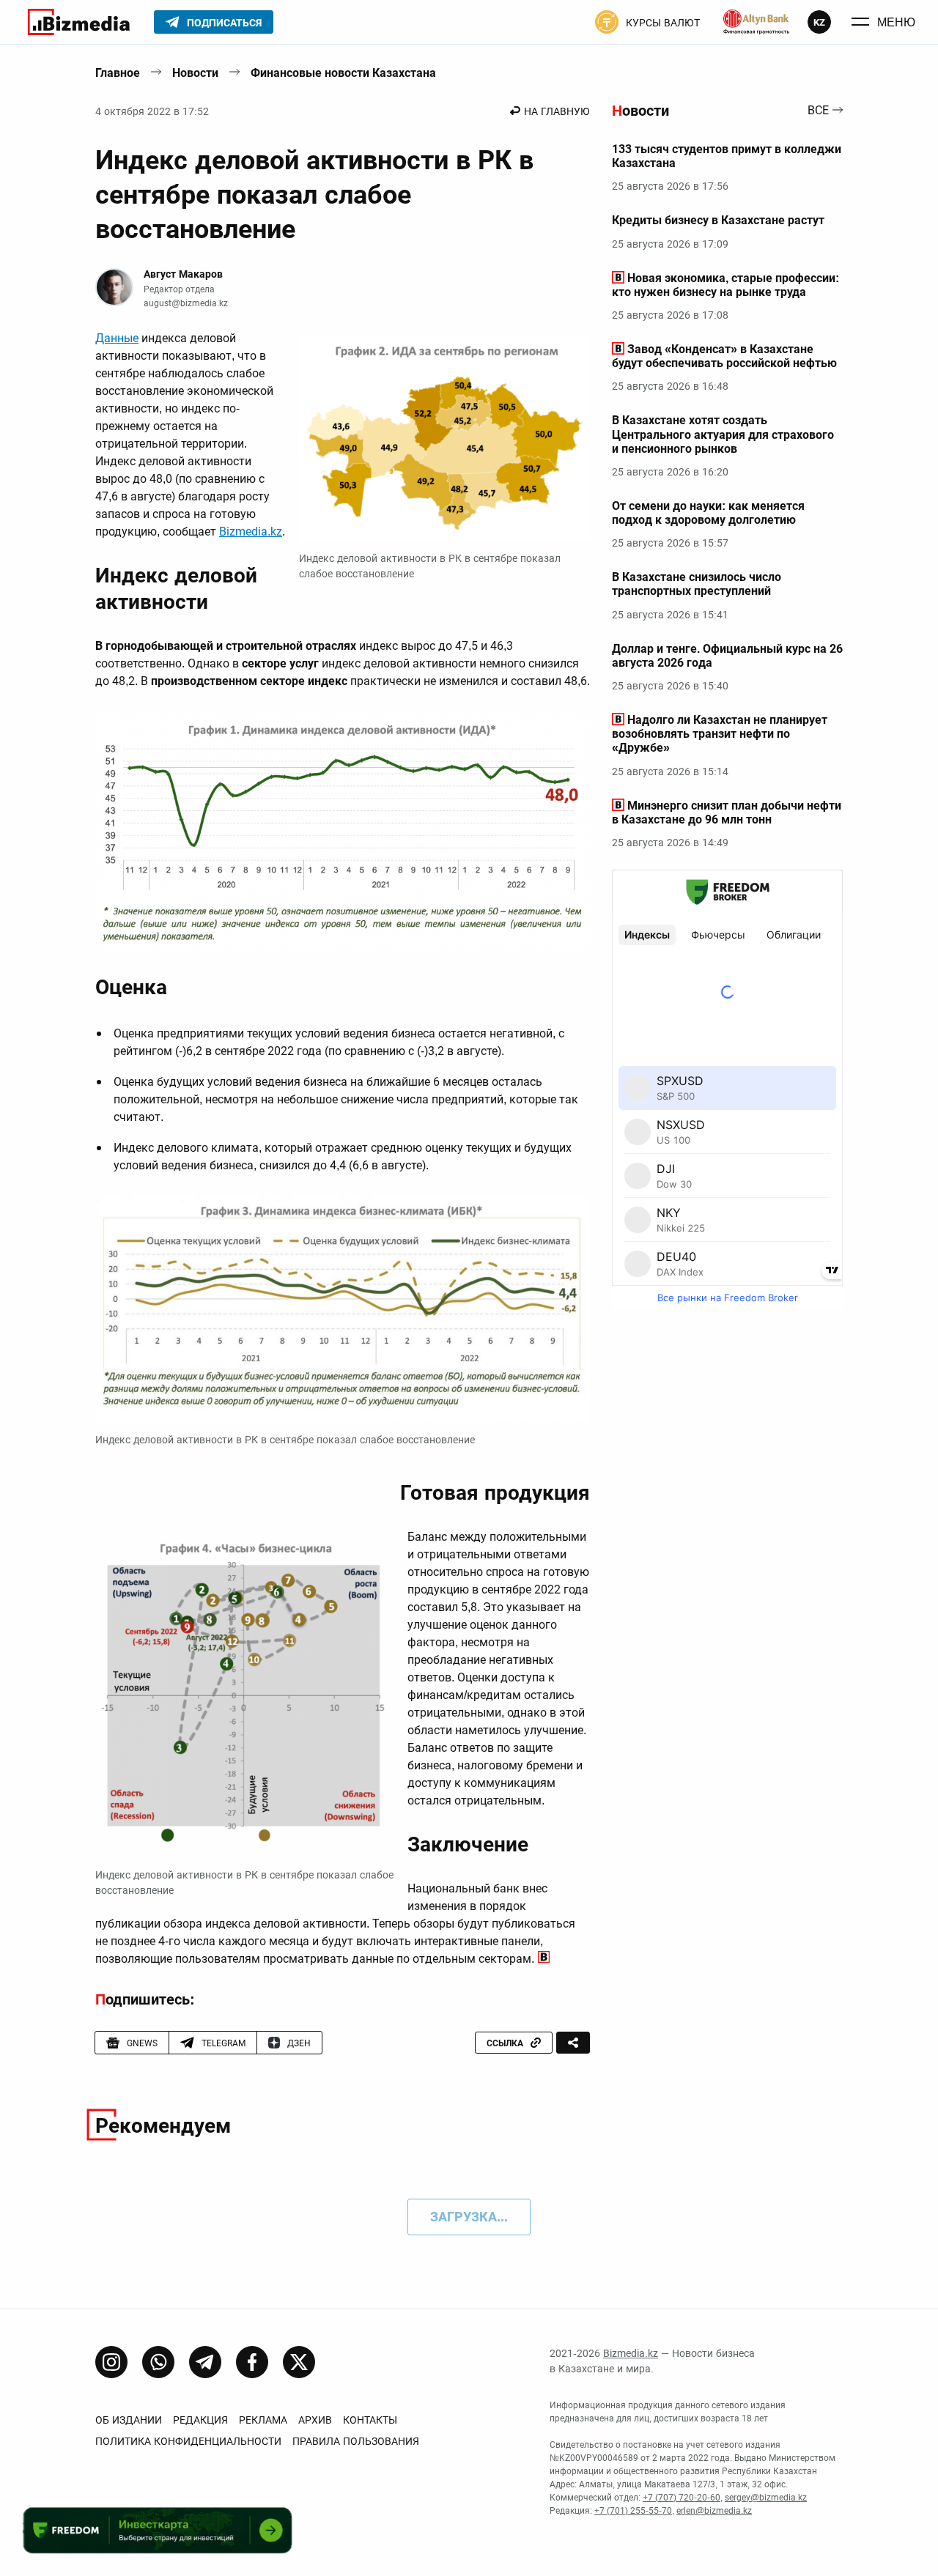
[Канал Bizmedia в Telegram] (205, 2362)
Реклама (263, 2420)
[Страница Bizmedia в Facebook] (252, 2362)
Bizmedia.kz (251, 532)
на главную (557, 111)
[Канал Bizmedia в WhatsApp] (158, 2362)
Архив (315, 2420)
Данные (117, 338)
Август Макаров (183, 274)
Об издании (129, 2420)
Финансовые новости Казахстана (343, 73)
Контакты (370, 2420)
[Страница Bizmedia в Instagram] (111, 2362)
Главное (118, 73)
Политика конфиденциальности (188, 2441)
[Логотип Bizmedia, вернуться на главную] (79, 22)
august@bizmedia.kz (186, 303)
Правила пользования (356, 2441)
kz (819, 22)
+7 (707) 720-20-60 (682, 2498)
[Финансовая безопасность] (756, 22)
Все (818, 111)
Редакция (200, 2420)
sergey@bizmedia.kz (766, 2498)
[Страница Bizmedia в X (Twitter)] (299, 2362)
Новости (195, 73)
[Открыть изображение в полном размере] (444, 439)
